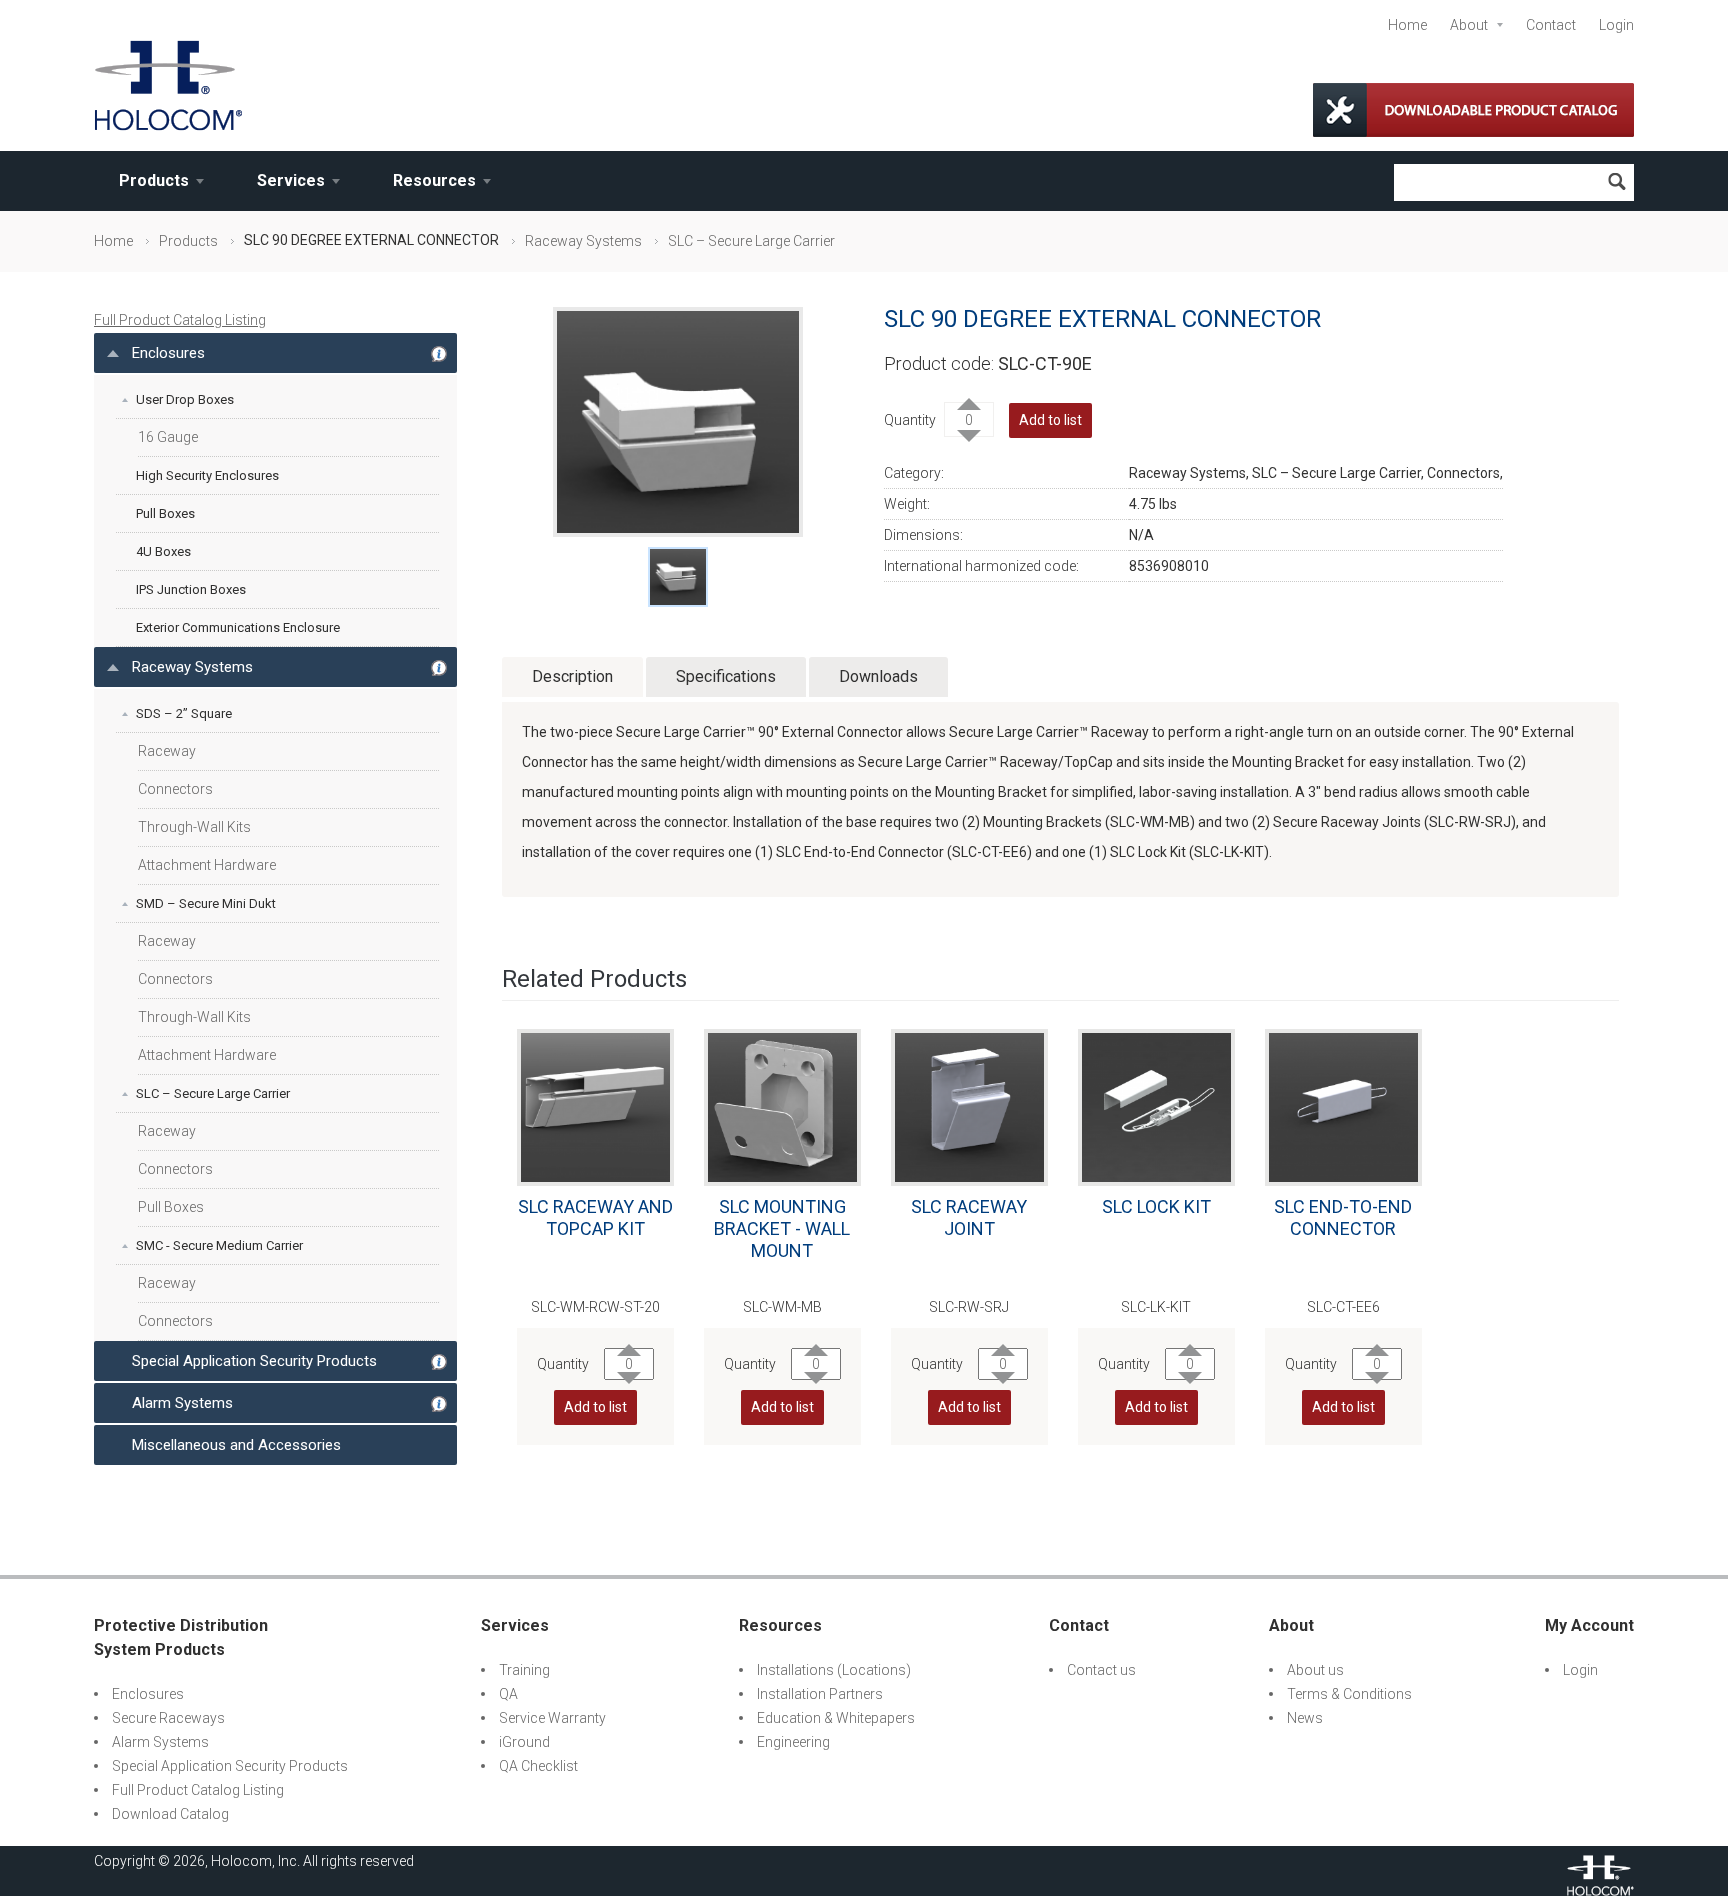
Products (154, 180)
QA (508, 1694)
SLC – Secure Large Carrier (751, 241)
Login (1616, 25)
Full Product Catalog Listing (180, 320)
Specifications (726, 676)
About (1469, 25)
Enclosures (168, 353)
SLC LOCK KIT (1156, 1206)
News (1305, 1718)
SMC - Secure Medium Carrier (219, 1245)
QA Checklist (538, 1766)
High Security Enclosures (207, 475)
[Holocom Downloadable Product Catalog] (1473, 110)
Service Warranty (552, 1718)
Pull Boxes (165, 513)
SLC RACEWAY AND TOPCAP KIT (595, 1217)
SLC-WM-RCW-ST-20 (595, 1307)
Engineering (793, 1742)
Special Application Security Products (254, 1361)
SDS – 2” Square (184, 713)
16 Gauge (168, 437)
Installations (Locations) (834, 1670)
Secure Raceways (168, 1718)
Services (291, 180)
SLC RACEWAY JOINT (969, 1217)
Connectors (175, 789)
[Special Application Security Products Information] (439, 1351)
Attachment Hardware (207, 865)
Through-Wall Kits (194, 827)
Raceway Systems (583, 241)
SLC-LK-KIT (1156, 1307)
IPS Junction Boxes (191, 589)
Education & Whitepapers (836, 1718)
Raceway (167, 751)
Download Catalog (170, 1814)
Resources (434, 180)
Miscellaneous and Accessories (236, 1445)
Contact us (1101, 1670)
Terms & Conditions (1349, 1694)
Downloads (878, 676)
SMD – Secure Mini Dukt (206, 903)
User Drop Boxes (185, 399)
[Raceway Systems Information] (439, 657)
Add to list (1050, 420)
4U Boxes (163, 551)
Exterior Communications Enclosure (238, 627)
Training (524, 1670)
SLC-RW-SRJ (969, 1307)
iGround (524, 1742)
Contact (1551, 25)
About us (1315, 1670)
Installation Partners (820, 1694)
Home (1407, 25)
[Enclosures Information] (439, 343)
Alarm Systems (182, 1403)
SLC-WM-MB (782, 1307)
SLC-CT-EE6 (1343, 1307)
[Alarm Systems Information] (439, 1393)
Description (572, 676)
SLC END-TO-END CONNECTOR (1343, 1217)
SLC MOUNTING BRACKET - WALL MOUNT (782, 1228)
